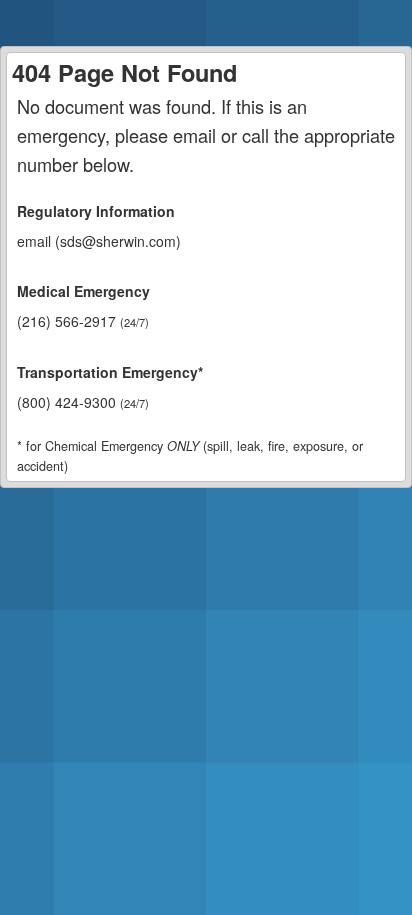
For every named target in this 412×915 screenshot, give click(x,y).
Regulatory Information (96, 211)
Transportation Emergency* (110, 372)
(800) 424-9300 (83, 402)
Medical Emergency (83, 291)
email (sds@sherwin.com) (99, 241)
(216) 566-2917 (83, 321)
